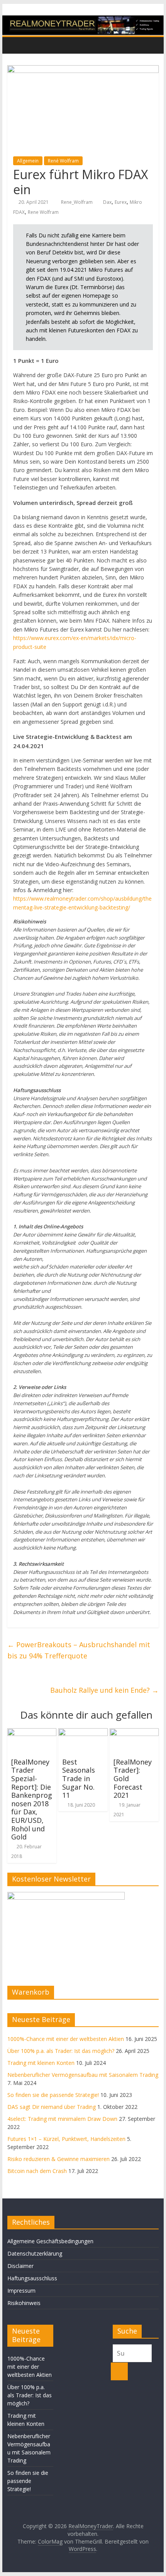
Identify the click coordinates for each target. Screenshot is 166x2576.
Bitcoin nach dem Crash (37, 2171)
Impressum (21, 2291)
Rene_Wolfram (77, 202)
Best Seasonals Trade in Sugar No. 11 (79, 1778)
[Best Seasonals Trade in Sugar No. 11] (83, 1733)
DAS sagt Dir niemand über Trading (52, 2107)
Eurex (121, 202)
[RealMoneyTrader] (83, 20)
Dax (107, 202)
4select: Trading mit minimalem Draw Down (62, 2119)
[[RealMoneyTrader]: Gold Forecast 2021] (134, 1733)
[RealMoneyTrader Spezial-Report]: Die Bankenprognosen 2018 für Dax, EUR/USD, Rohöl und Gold (32, 1799)
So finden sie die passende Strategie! (53, 2095)
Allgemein (28, 161)
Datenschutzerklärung (35, 2253)
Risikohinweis (24, 2303)
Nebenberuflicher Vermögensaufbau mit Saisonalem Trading (83, 2075)
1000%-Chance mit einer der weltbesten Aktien (66, 2039)
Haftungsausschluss (32, 2278)
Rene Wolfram (43, 212)
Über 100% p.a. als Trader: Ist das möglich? (61, 2051)
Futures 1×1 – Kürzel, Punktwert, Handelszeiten (66, 2139)
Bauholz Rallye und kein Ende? (104, 1690)
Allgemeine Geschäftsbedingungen (50, 2241)
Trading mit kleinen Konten (41, 2063)
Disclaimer (20, 2266)
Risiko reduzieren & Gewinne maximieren (58, 2159)
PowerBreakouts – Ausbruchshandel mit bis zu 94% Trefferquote (79, 1650)
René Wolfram (63, 161)
